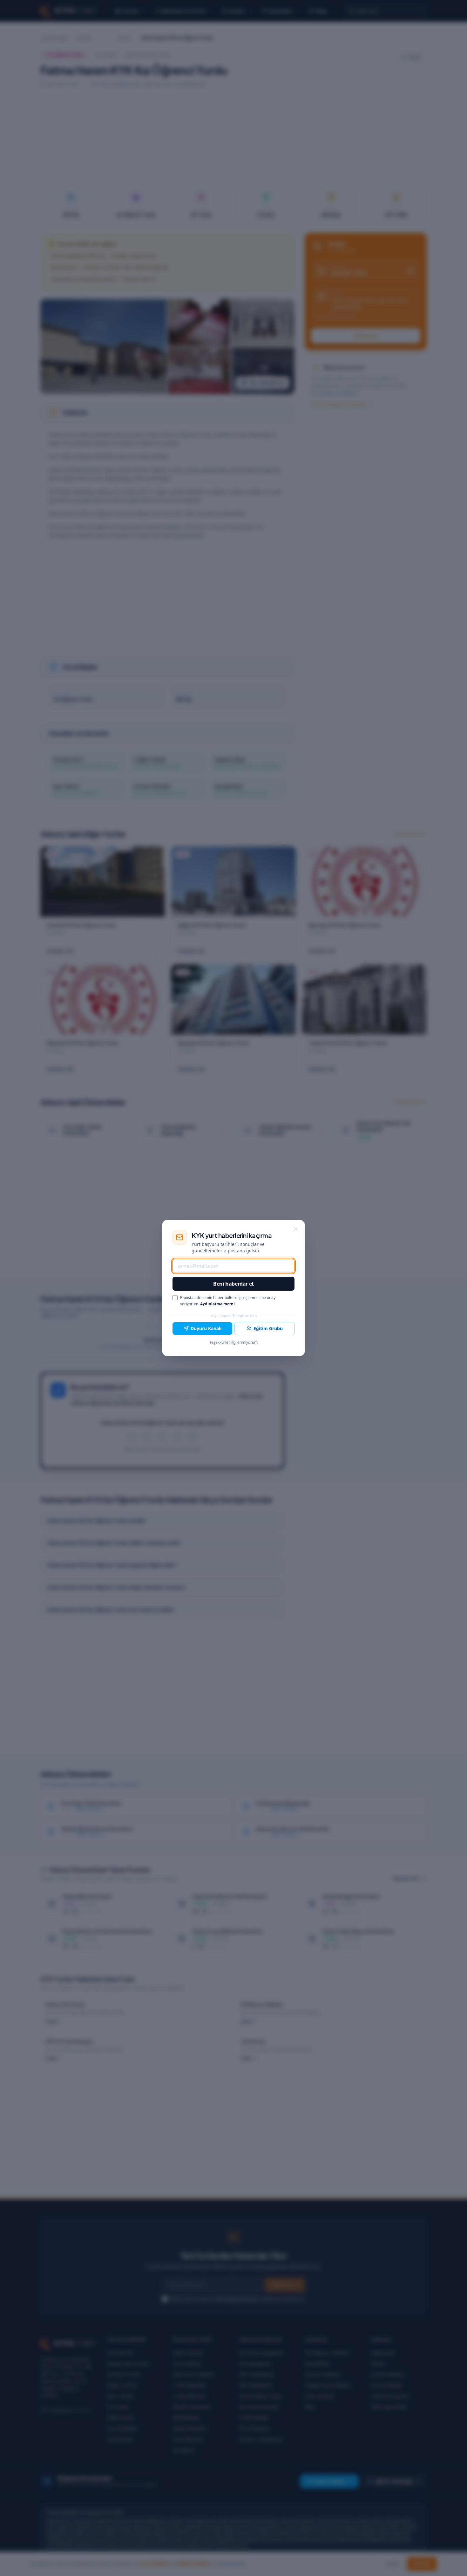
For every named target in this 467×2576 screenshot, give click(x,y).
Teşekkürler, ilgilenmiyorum (233, 1342)
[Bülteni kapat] (296, 1229)
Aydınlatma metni (217, 1304)
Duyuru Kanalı (206, 1328)
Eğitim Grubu (268, 1328)
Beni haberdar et (233, 1284)
